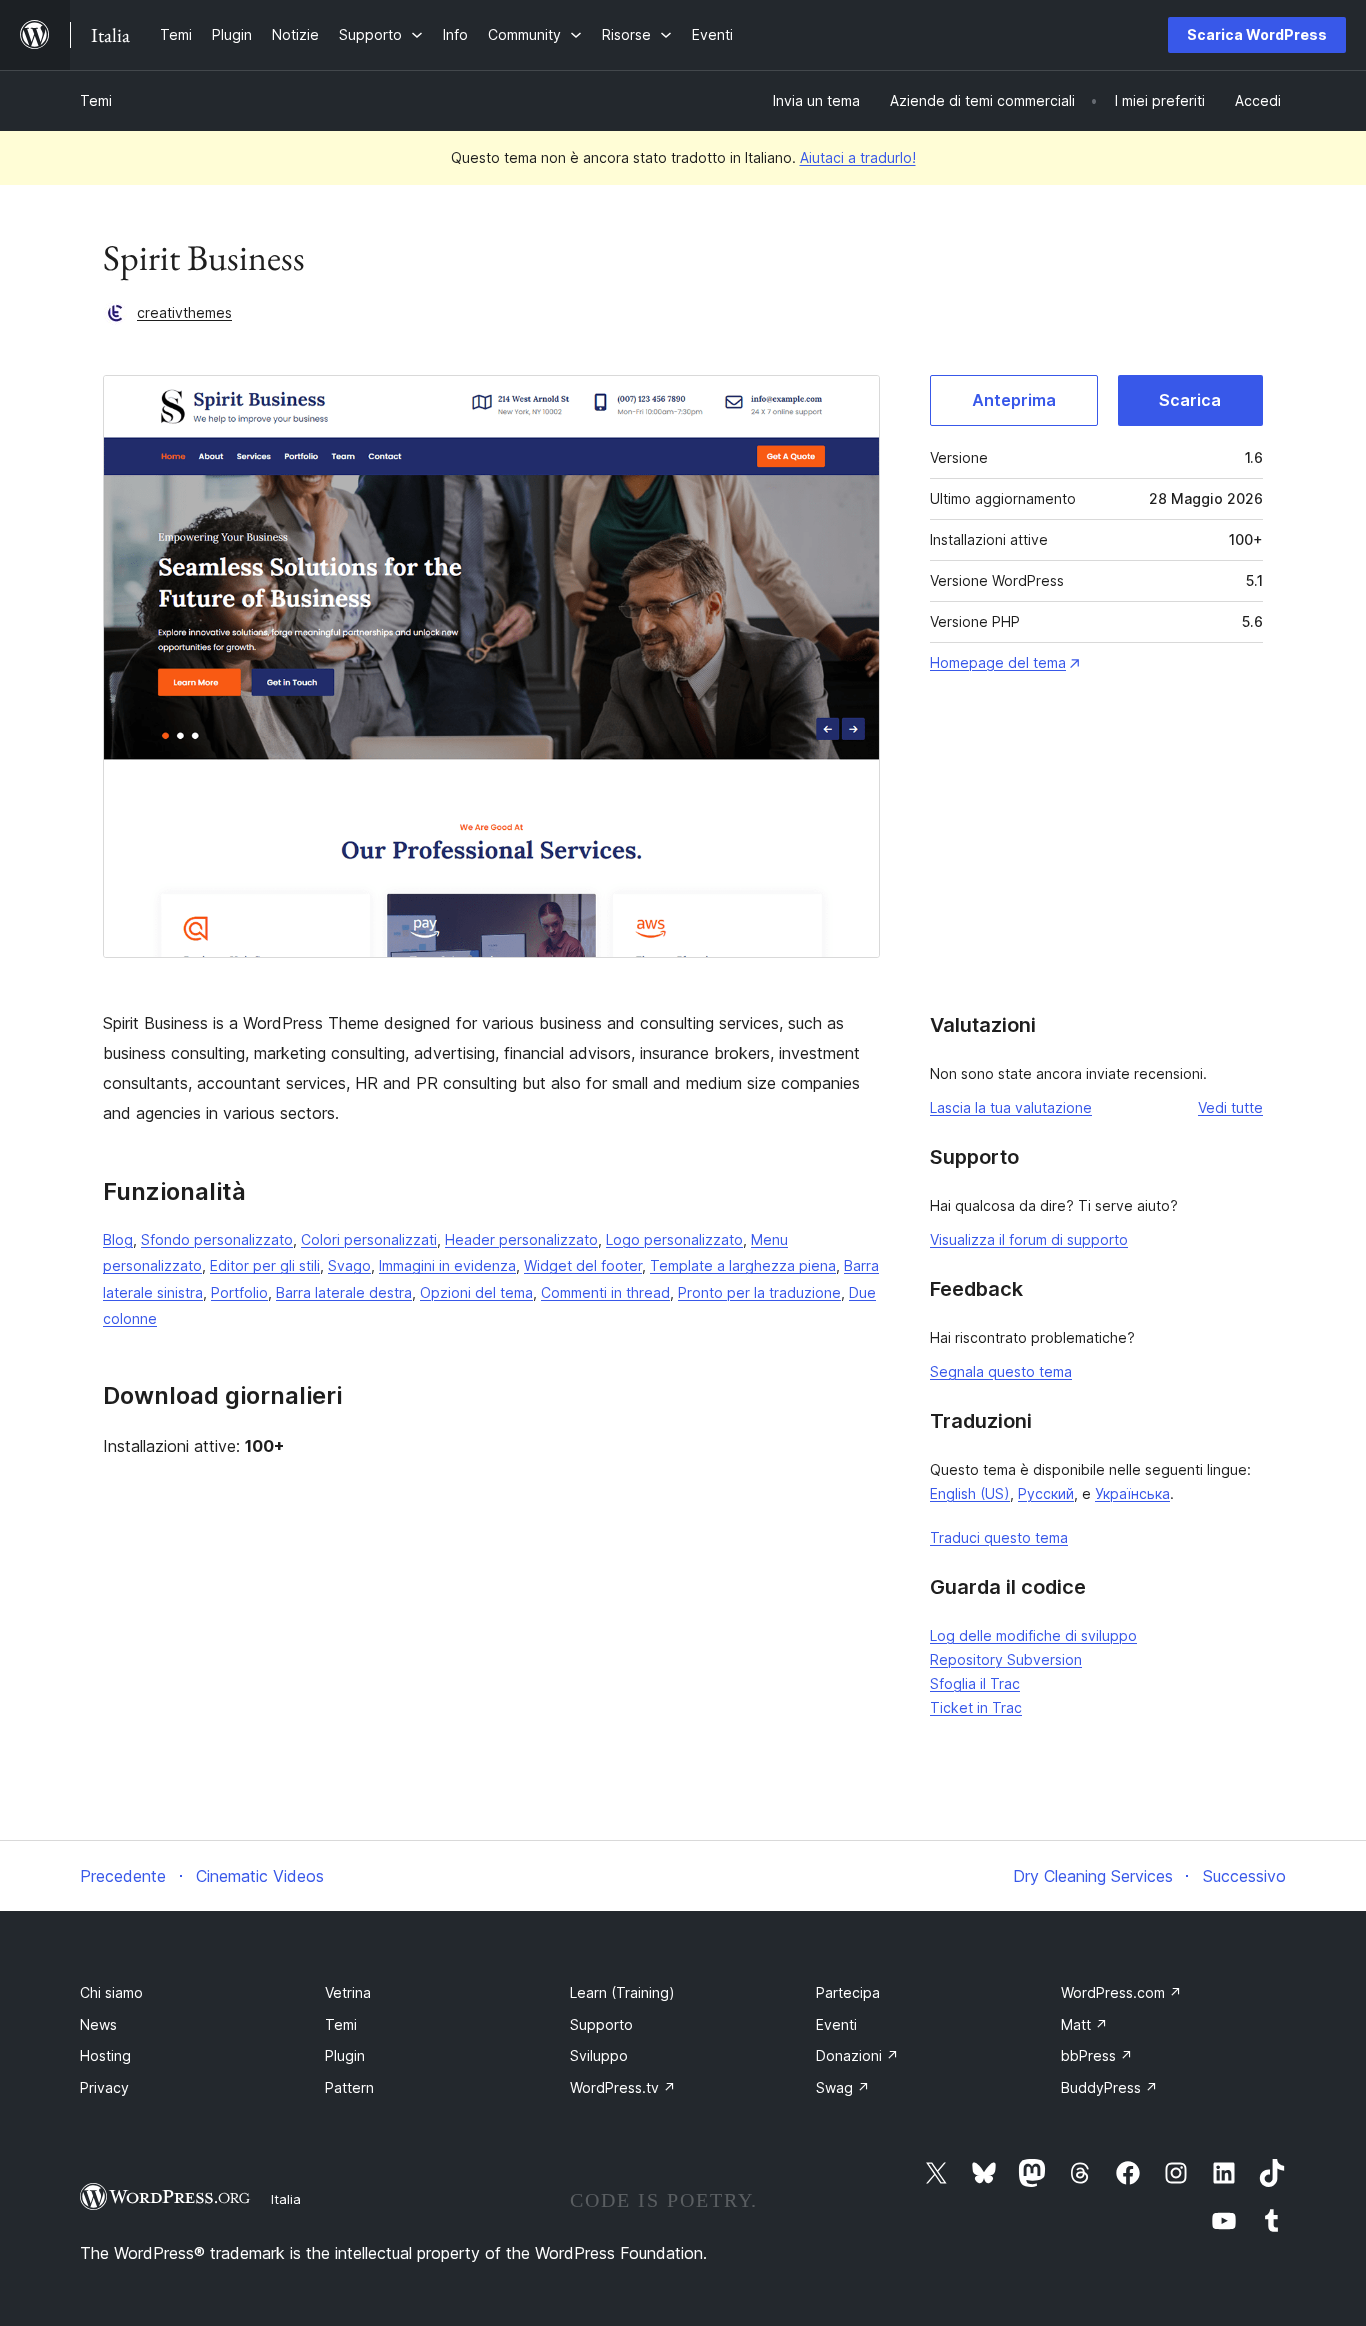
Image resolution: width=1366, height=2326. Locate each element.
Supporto (601, 2024)
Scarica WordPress (1257, 34)
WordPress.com (1121, 1992)
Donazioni (857, 2055)
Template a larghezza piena (743, 1265)
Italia (286, 2199)
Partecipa (848, 1992)
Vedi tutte (1230, 1107)
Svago (349, 1265)
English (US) (970, 1493)
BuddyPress (1109, 2087)
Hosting (105, 2055)
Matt (1084, 2024)
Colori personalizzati (369, 1239)
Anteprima (1014, 400)
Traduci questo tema (999, 1537)
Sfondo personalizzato (217, 1239)
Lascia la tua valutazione (1011, 1107)
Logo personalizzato (674, 1239)
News (98, 2024)
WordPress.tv (623, 2087)
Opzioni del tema (476, 1292)
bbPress (1097, 2055)
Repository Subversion (1006, 1659)
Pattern (349, 2087)
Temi (96, 100)
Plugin (345, 2055)
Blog (118, 1239)
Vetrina (348, 1992)
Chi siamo (111, 1992)
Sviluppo (599, 2055)
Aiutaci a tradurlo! (858, 157)
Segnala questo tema (1001, 1371)
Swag (843, 2087)
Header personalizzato (521, 1239)
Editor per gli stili (265, 1265)
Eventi (836, 2024)
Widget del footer (583, 1265)
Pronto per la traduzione (759, 1292)
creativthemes (184, 312)
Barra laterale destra (344, 1292)
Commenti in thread (605, 1292)
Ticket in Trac (976, 1707)
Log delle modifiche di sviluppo (1033, 1635)
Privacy (104, 2087)
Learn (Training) (622, 1992)
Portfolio (239, 1292)
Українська (1132, 1493)
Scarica (1190, 400)
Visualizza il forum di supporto (1029, 1239)
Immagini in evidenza (447, 1265)
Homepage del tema (998, 662)
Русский (1046, 1493)
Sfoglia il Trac (975, 1683)
